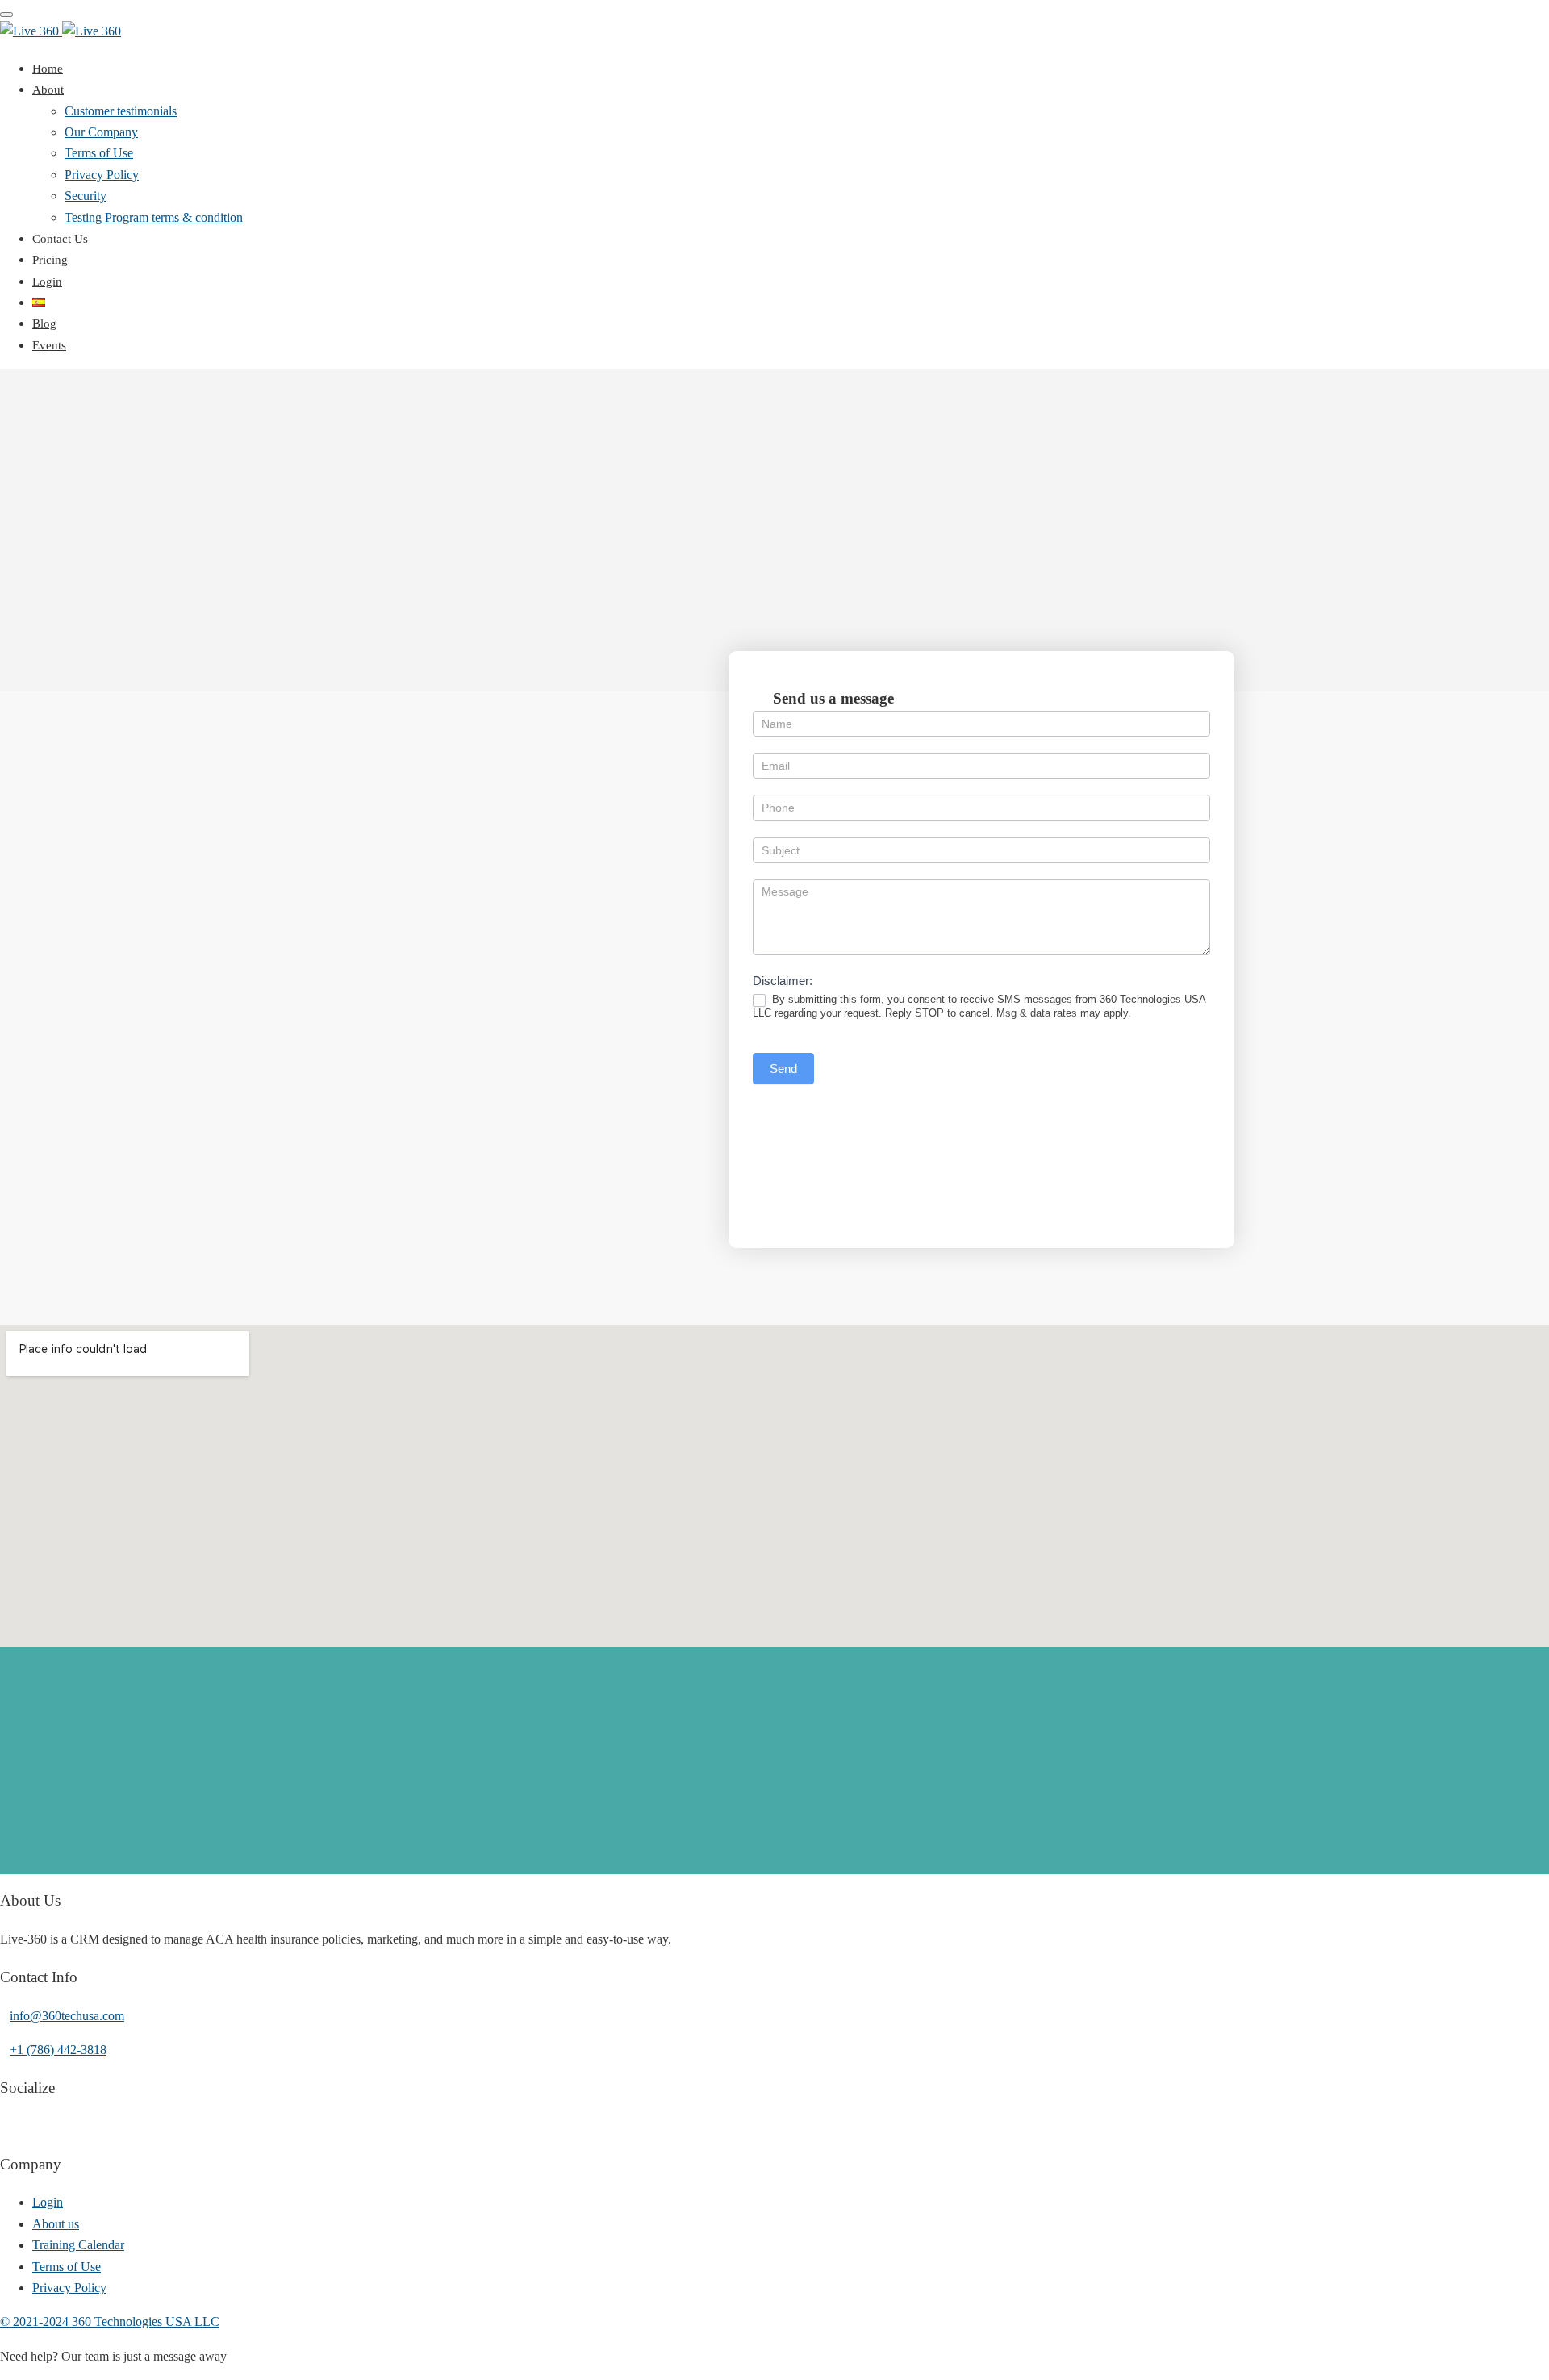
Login (47, 282)
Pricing (50, 260)
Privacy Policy (102, 175)
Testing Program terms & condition (154, 217)
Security (86, 196)
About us (56, 2224)
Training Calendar (78, 2245)
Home (48, 69)
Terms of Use (99, 153)
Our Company (101, 132)
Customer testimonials (121, 111)
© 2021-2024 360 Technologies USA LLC (110, 2322)
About (48, 90)
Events (49, 345)
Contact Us (60, 239)
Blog (44, 324)
